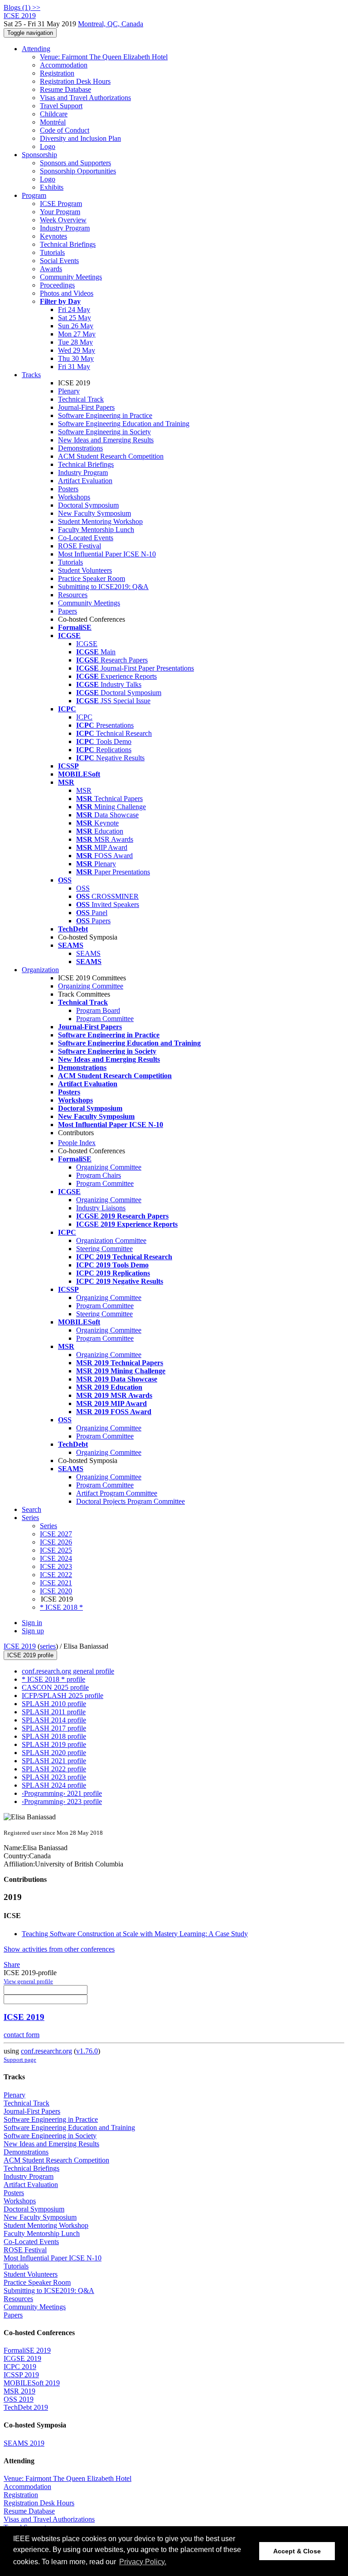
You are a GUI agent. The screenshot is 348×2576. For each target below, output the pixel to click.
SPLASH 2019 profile (54, 1744)
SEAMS (88, 953)
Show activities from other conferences (59, 1949)
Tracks (31, 375)
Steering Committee (104, 1249)
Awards (51, 269)
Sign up (33, 1631)
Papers (68, 611)
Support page (20, 2060)
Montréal (53, 122)
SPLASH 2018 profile (54, 1736)
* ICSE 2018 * (61, 1607)
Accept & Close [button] (297, 2551)
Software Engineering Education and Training (124, 424)
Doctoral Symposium (88, 505)
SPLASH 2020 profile (54, 1753)
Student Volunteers (85, 570)
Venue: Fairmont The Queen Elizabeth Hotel (104, 57)
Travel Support (61, 106)
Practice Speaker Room (92, 578)
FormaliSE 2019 (27, 2350)
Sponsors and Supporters (75, 163)
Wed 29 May (77, 350)
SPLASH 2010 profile (54, 1704)
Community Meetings (71, 277)
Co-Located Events (86, 538)
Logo (48, 146)
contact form (22, 2035)
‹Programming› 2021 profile (62, 1793)
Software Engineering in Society (104, 432)
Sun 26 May (76, 326)
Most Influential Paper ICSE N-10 (107, 554)
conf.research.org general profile (68, 1671)
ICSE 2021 (56, 1583)
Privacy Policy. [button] (143, 2562)
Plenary (69, 391)
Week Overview (63, 220)
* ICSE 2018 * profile (53, 1679)
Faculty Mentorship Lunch (96, 530)
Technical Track (81, 399)
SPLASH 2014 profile (54, 1720)
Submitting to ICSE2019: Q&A (103, 587)
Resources (73, 595)
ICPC (84, 717)
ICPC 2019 (20, 2367)
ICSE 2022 (56, 1575)
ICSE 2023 (56, 1566)
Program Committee (105, 1019)
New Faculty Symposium (94, 513)
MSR (84, 790)
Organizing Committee (91, 986)
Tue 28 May (75, 342)
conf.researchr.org (46, 2051)
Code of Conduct (65, 130)
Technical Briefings (68, 244)
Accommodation (64, 65)
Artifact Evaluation (85, 481)
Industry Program (65, 228)
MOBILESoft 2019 (32, 2383)
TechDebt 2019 (26, 2407)
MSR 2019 (19, 2391)
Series (48, 1526)
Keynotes (53, 236)
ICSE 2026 (56, 1542)
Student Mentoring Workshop (100, 521)
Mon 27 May (77, 334)
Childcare (54, 114)
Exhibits (52, 187)
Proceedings (57, 285)
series (48, 1646)
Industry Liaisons (101, 1208)
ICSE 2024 (56, 1558)
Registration (57, 73)
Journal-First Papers (86, 407)
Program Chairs (99, 1175)
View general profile (28, 1981)
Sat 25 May (75, 318)
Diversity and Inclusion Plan (80, 138)
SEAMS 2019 (24, 2443)
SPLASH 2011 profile (54, 1712)
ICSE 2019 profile (30, 1655)
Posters (68, 489)
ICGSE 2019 (22, 2358)
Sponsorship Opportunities (78, 171)
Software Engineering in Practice (105, 415)
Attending (36, 49)
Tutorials (52, 252)
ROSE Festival (80, 546)
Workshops (74, 497)
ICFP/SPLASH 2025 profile (63, 1696)
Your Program (60, 212)
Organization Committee (111, 1240)
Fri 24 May (74, 309)
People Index (77, 1143)
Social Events (59, 261)
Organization (40, 970)
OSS (83, 888)
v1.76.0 (87, 2051)
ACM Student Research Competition (111, 456)
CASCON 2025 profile (55, 1687)
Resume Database (65, 89)
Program (34, 195)
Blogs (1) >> (22, 7)
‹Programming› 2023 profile (62, 1801)
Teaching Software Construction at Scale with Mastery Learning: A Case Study (135, 1934)
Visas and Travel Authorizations (85, 98)
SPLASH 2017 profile (54, 1728)
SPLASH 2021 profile (54, 1761)
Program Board (98, 1010)
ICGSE (87, 644)
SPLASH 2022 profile (54, 1769)
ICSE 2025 (56, 1550)
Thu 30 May (76, 358)
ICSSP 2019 (21, 2375)
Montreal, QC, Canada (111, 24)
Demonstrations (80, 448)
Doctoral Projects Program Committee (130, 1501)
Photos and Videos (67, 293)
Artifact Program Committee (117, 1493)
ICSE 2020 (56, 1591)
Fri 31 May (74, 367)
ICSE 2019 (20, 1646)
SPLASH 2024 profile (54, 1785)
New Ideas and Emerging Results (106, 440)
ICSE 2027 (56, 1534)
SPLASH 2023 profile (54, 1777)
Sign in (32, 1623)
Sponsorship (39, 155)
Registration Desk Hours (75, 81)
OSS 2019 (19, 2399)
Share (12, 1964)
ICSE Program (61, 204)
